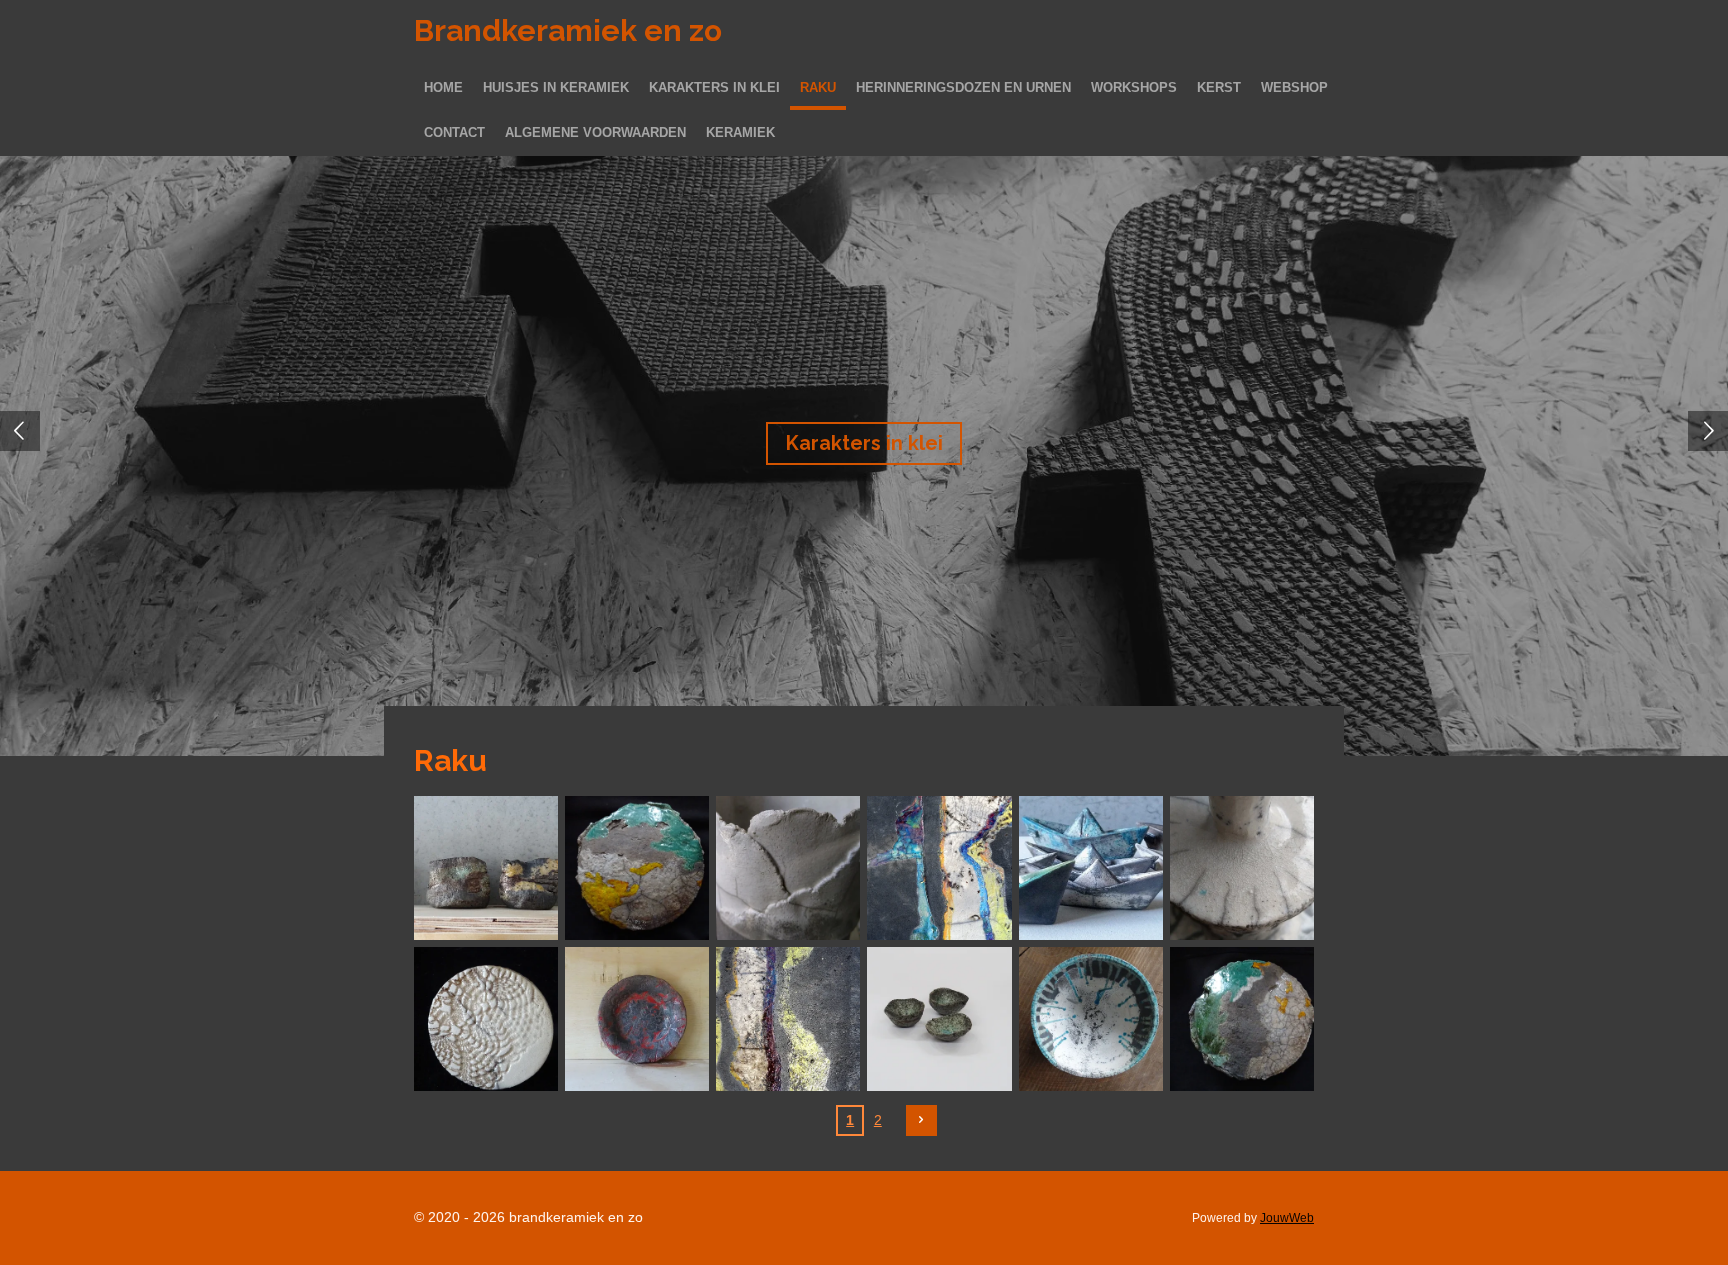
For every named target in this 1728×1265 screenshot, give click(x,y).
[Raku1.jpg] (1090, 1018)
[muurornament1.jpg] (1241, 1018)
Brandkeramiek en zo (568, 30)
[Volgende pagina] (922, 1121)
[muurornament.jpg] (637, 867)
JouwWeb (1287, 1217)
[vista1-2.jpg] (939, 867)
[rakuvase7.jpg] (788, 867)
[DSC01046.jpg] (637, 1018)
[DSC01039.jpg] (486, 867)
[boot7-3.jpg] (1090, 867)
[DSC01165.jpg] (486, 1018)
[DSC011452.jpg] (788, 1018)
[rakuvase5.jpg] (1241, 867)
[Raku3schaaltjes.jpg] (939, 1018)
